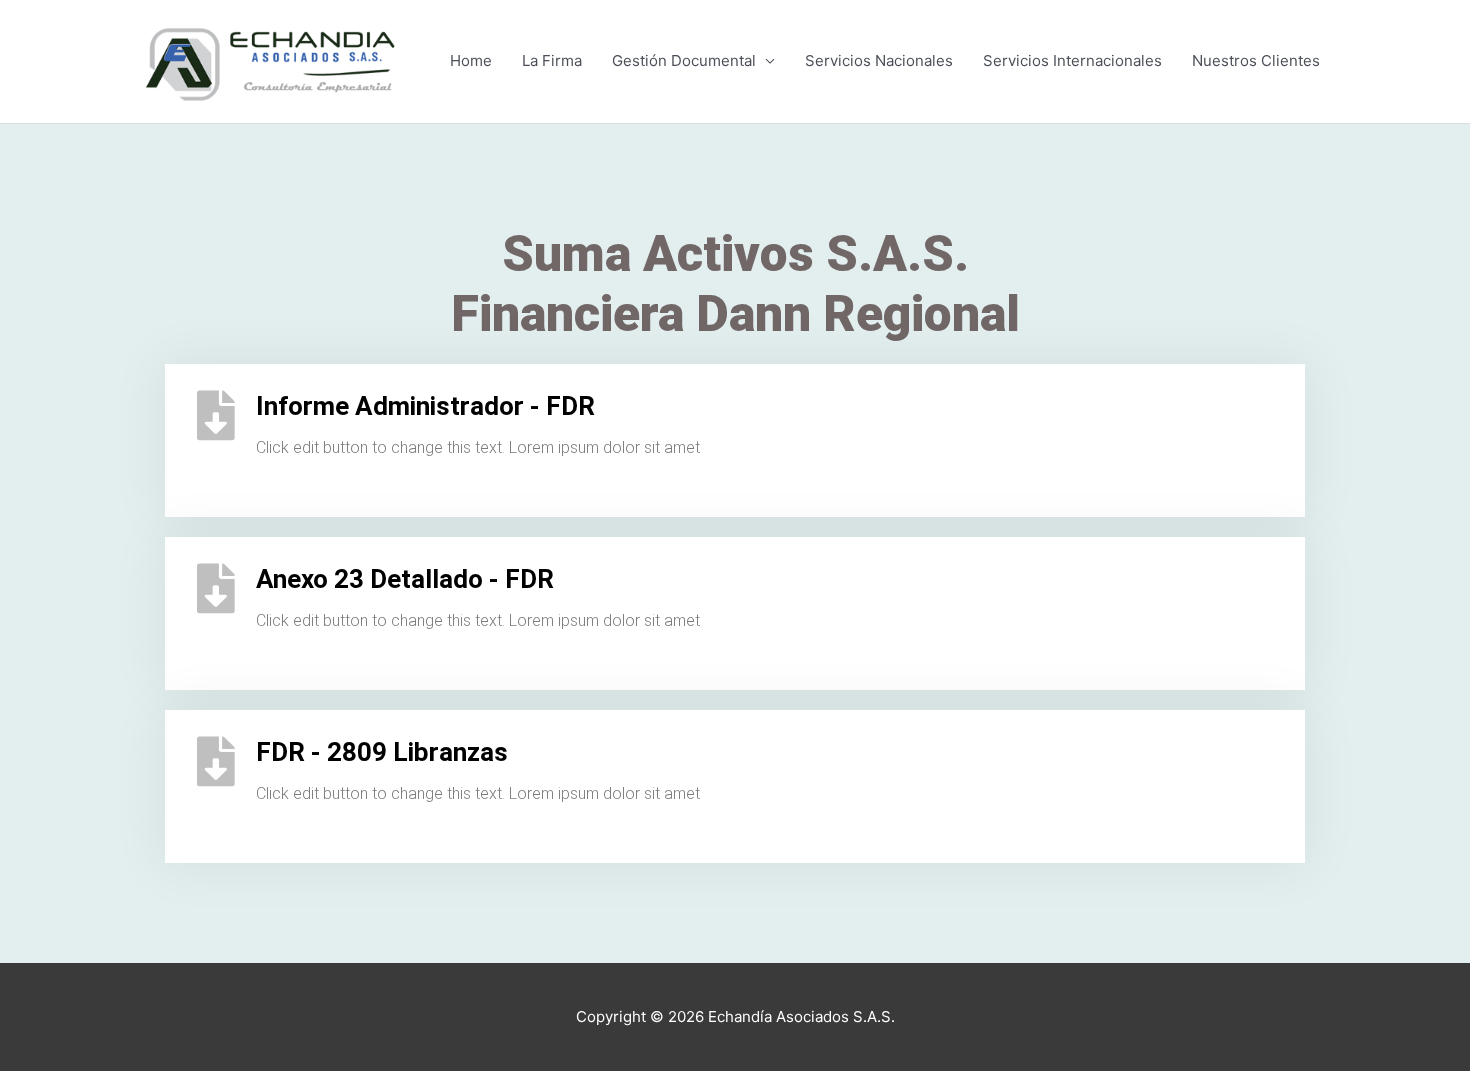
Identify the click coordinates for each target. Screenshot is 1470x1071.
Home (471, 60)
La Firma (552, 60)
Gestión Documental (684, 60)
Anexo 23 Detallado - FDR (405, 579)
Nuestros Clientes (1256, 60)
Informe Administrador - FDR (425, 406)
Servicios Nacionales (879, 60)
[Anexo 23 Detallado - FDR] (216, 588)
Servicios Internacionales (1072, 60)
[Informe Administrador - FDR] (216, 415)
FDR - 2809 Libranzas (382, 752)
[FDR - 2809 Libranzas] (216, 761)
